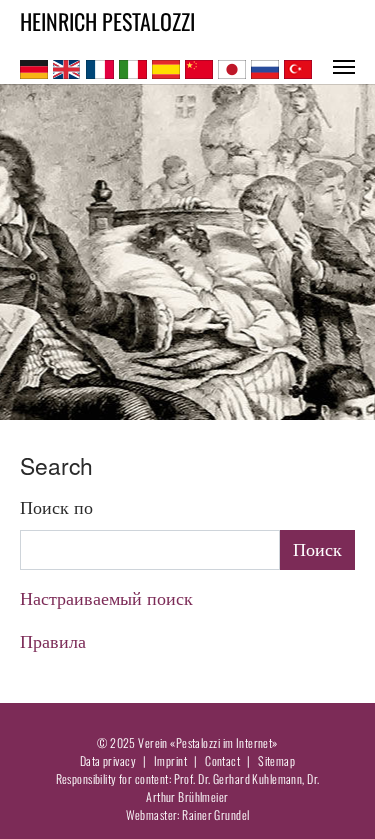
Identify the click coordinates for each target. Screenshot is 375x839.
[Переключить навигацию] (344, 67)
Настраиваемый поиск (106, 598)
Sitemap (276, 760)
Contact (222, 760)
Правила (53, 641)
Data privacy (108, 760)
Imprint (170, 760)
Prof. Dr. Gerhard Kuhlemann (238, 778)
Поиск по (56, 507)
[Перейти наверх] (328, 792)
